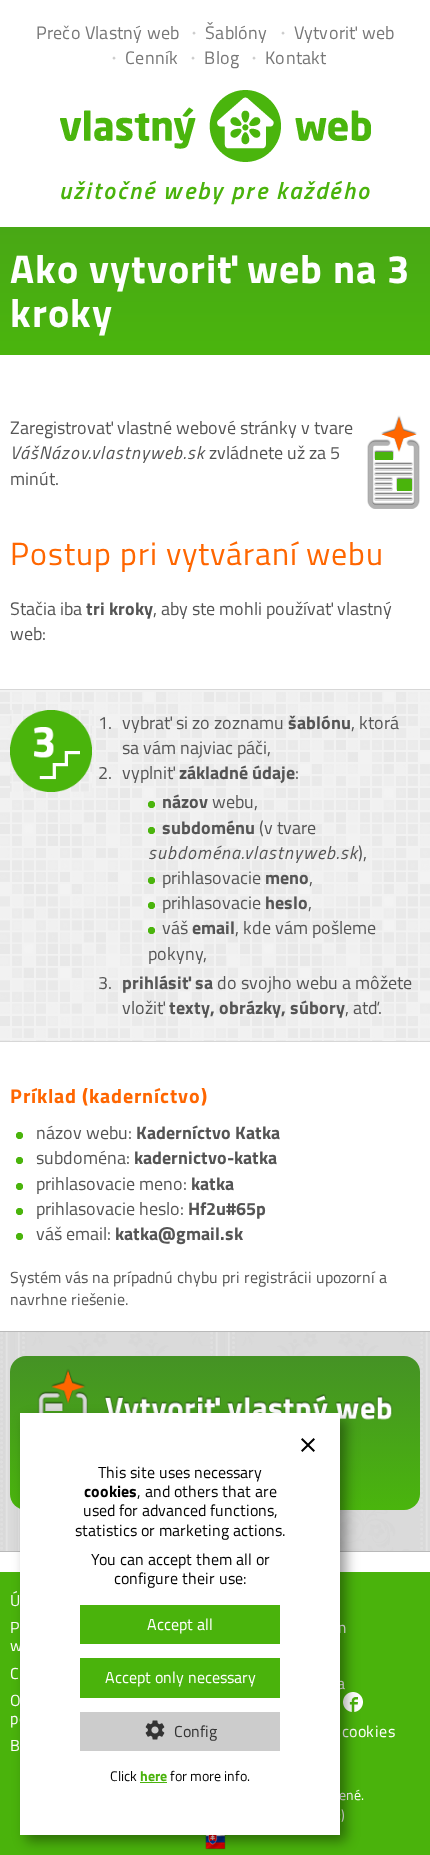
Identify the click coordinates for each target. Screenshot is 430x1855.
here (153, 1776)
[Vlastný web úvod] (215, 155)
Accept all (180, 1624)
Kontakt (295, 57)
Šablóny (236, 32)
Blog (221, 57)
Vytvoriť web (344, 32)
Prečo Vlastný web (107, 32)
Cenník (151, 57)
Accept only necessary (180, 1677)
